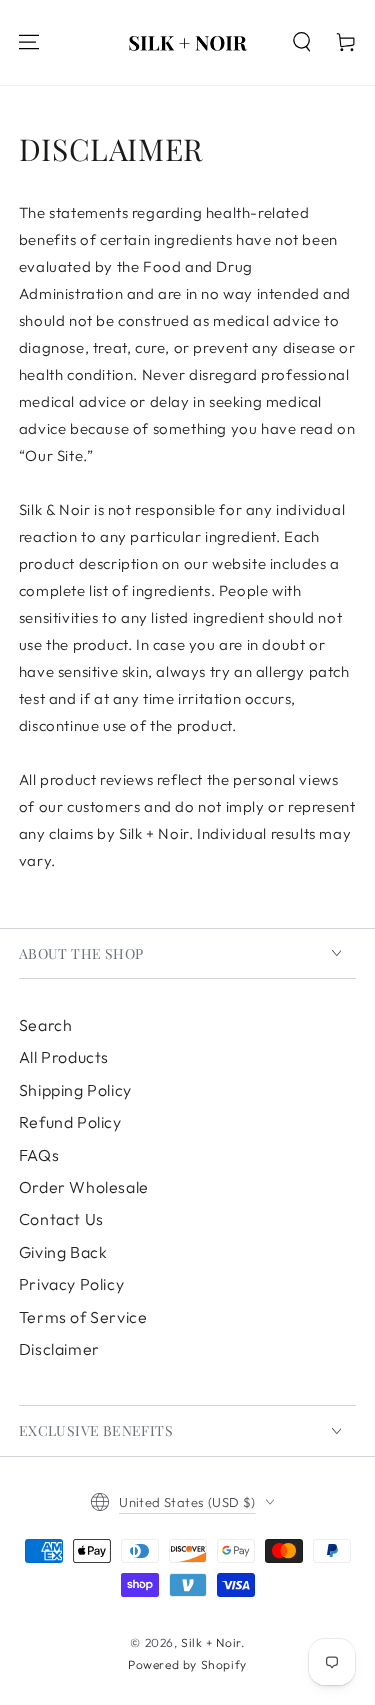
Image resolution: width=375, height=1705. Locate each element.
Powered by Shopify (187, 1664)
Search (46, 1025)
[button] (302, 42)
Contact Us (61, 1219)
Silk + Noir (211, 1642)
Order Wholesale (84, 1187)
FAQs (39, 1155)
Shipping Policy (75, 1090)
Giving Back (63, 1252)
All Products (64, 1057)
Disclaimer (59, 1349)
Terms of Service (83, 1317)
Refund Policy (70, 1122)
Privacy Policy (71, 1284)
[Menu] (29, 42)
